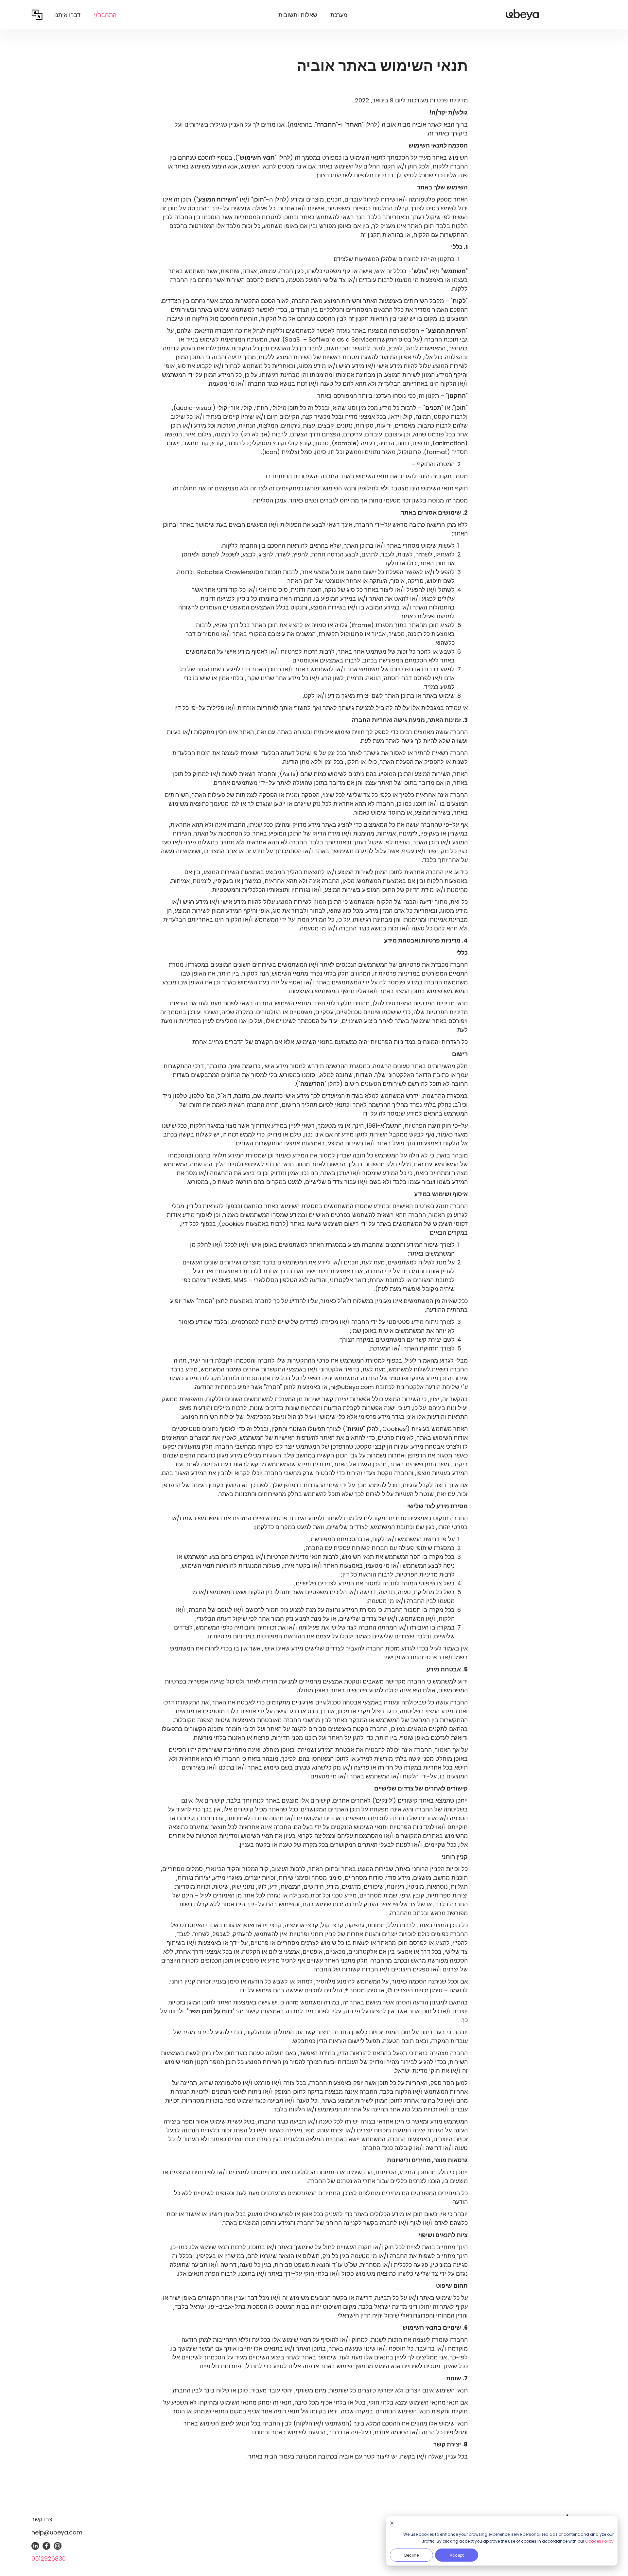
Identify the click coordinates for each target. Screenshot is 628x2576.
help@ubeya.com (57, 2532)
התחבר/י (105, 15)
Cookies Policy (599, 2541)
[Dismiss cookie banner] (392, 2523)
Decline (411, 2555)
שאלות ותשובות (298, 15)
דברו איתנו (67, 15)
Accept (457, 2555)
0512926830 (49, 2558)
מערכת (339, 15)
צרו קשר (42, 2519)
